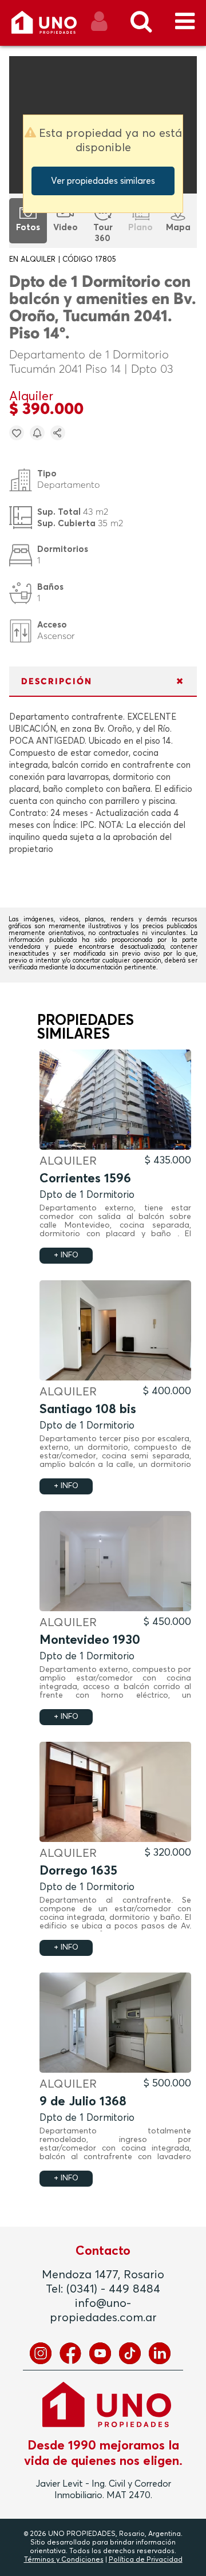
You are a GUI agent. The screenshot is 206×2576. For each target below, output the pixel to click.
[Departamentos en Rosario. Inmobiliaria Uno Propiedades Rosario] (56, 27)
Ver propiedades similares (103, 181)
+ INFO (66, 1255)
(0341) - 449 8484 (113, 2289)
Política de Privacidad (146, 2560)
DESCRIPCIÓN (57, 682)
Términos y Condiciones (64, 2560)
